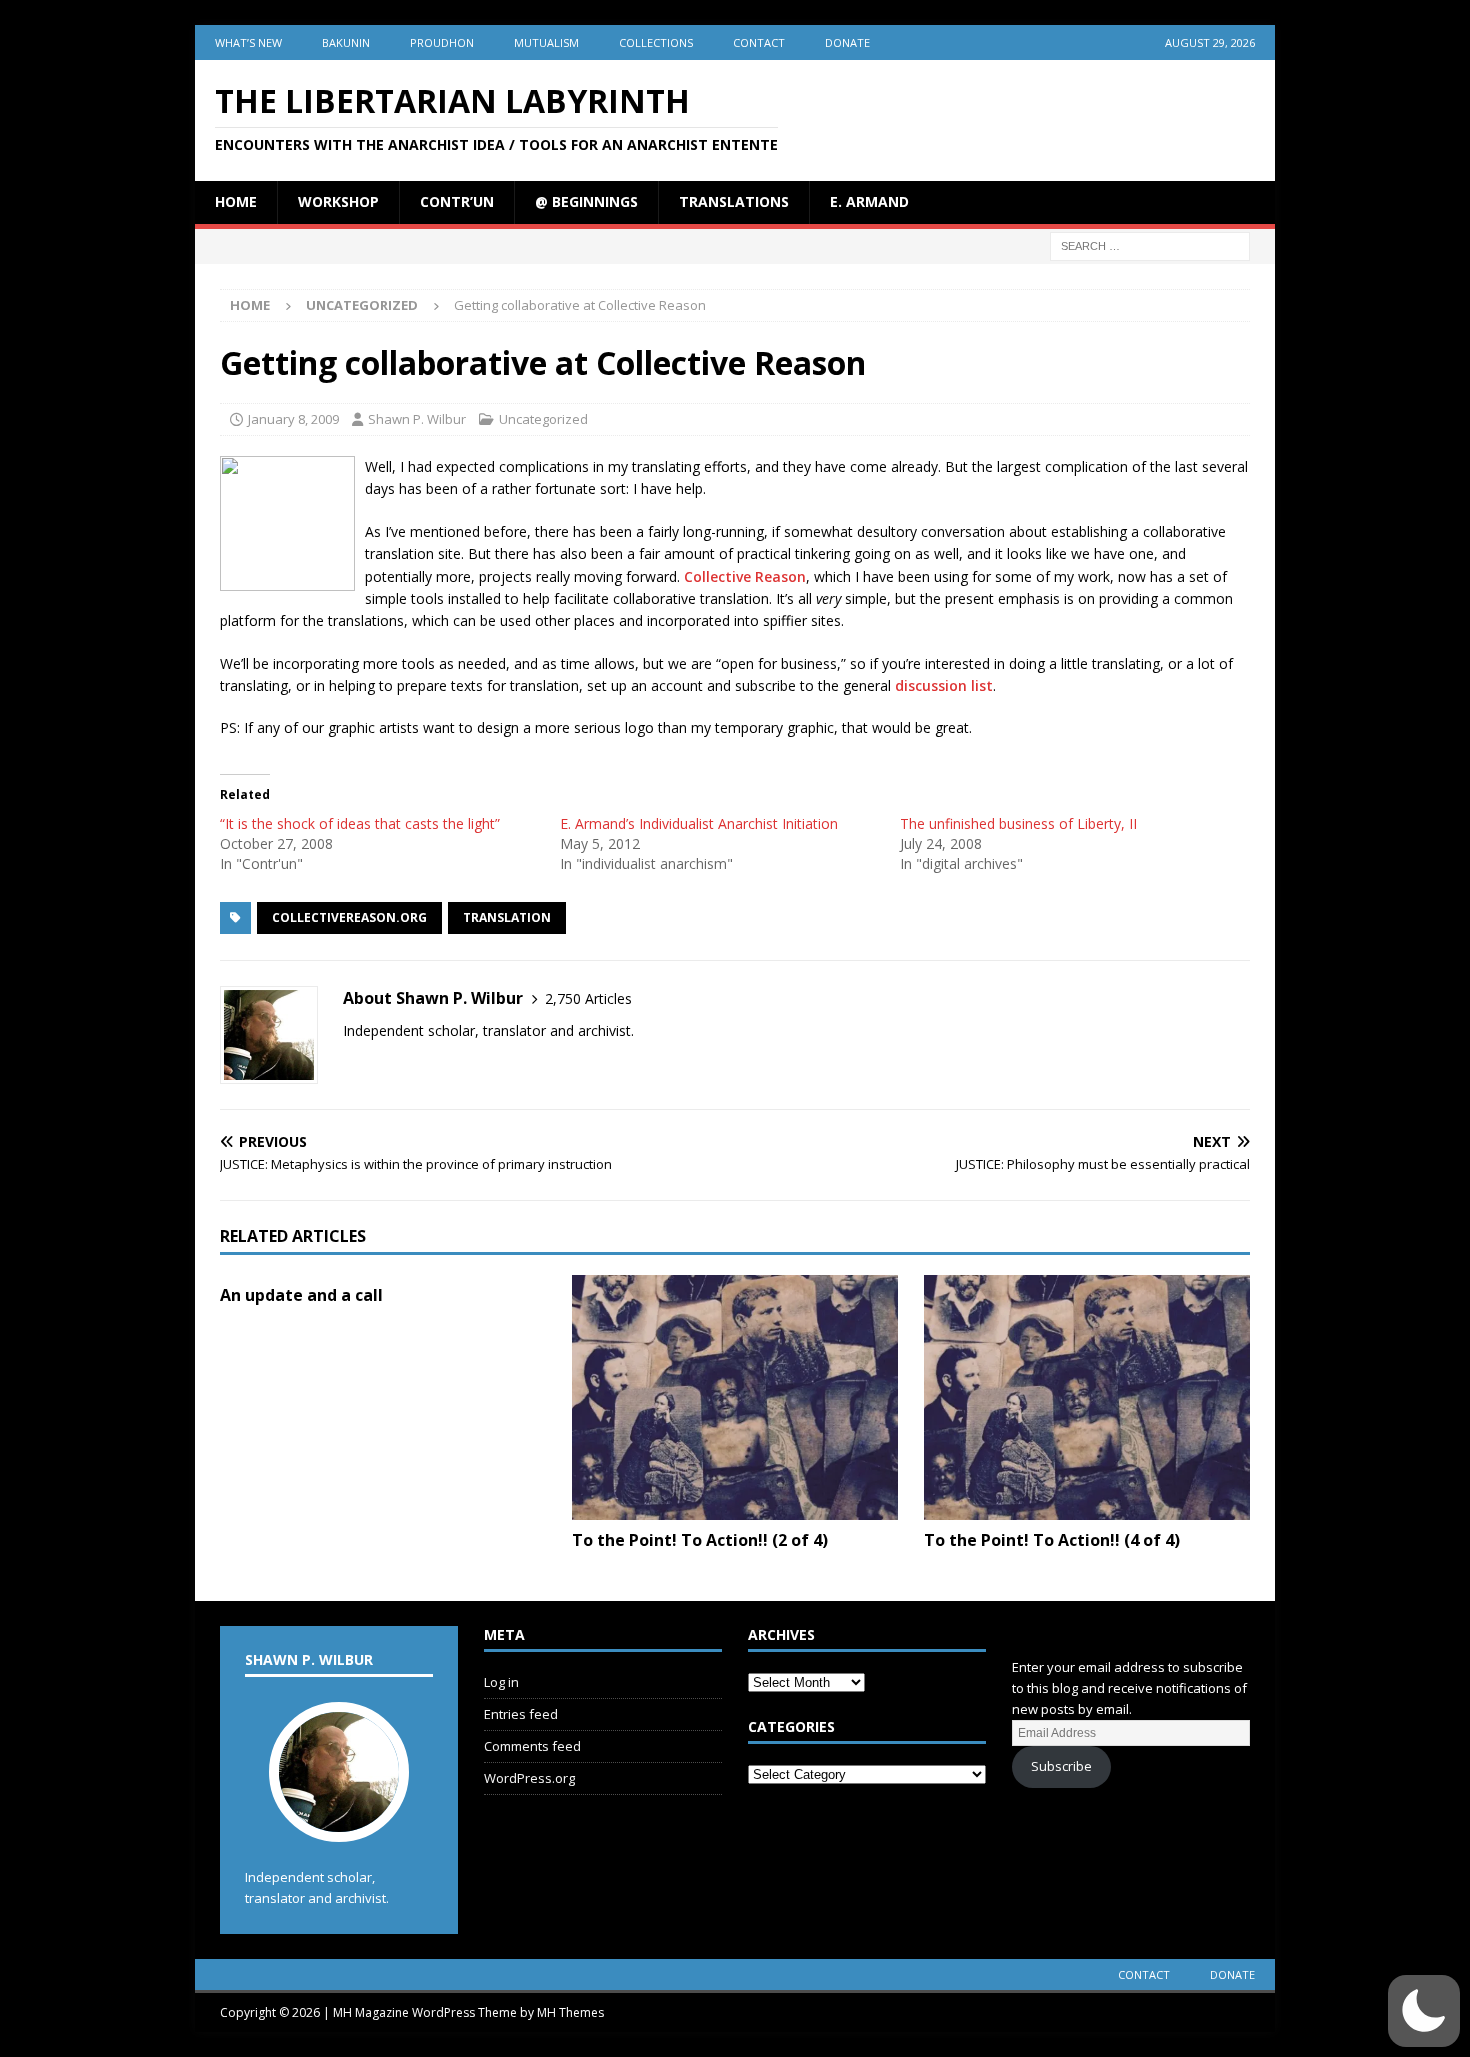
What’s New (248, 42)
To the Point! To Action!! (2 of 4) (700, 1540)
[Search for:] (1150, 244)
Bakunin (346, 42)
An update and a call (301, 1295)
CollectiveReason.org (349, 917)
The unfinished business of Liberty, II (1018, 823)
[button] (1424, 2011)
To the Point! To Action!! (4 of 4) (1052, 1540)
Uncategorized (543, 419)
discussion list (944, 685)
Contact (759, 42)
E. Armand (869, 201)
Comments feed (532, 1746)
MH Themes (570, 2012)
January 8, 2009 (293, 419)
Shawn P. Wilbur (417, 419)
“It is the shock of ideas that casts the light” (360, 823)
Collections (656, 42)
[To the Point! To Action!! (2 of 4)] (735, 1397)
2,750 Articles (588, 998)
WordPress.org (529, 1778)
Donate (847, 42)
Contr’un (457, 201)
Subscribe (1061, 1766)
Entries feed (521, 1714)
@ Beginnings (586, 201)
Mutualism (546, 42)
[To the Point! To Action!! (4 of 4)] (1087, 1397)
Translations (734, 201)
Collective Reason (745, 576)
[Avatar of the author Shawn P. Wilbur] (339, 1822)
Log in (501, 1682)
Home (236, 201)
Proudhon (442, 42)
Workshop (338, 201)
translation (507, 917)
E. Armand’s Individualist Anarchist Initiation (699, 823)
